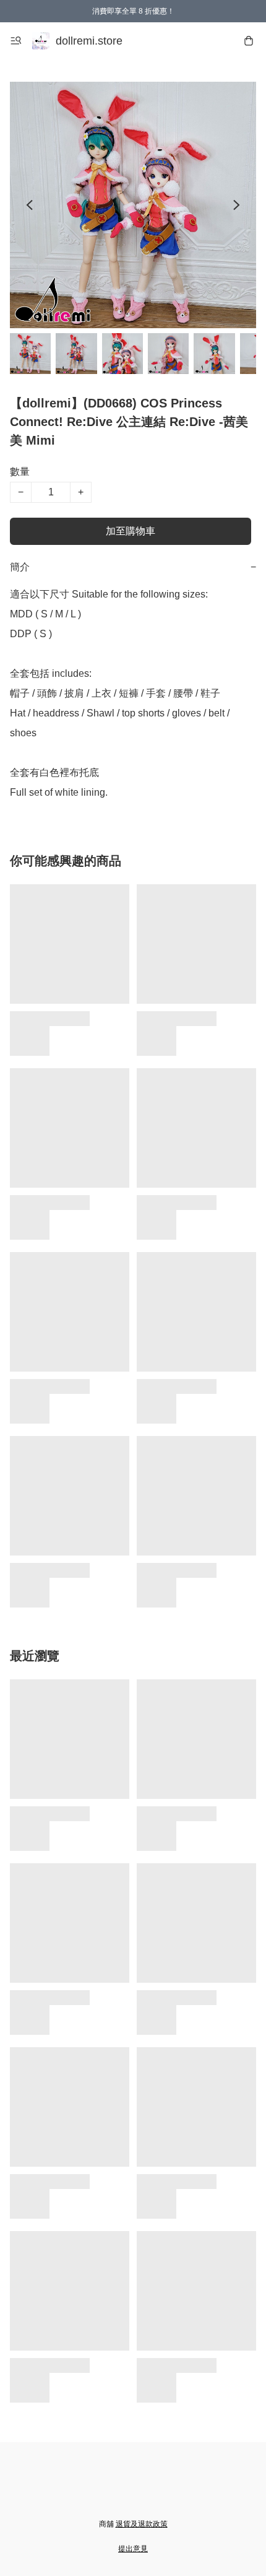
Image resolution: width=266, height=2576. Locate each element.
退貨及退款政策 (142, 2524)
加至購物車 (131, 531)
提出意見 (133, 2549)
